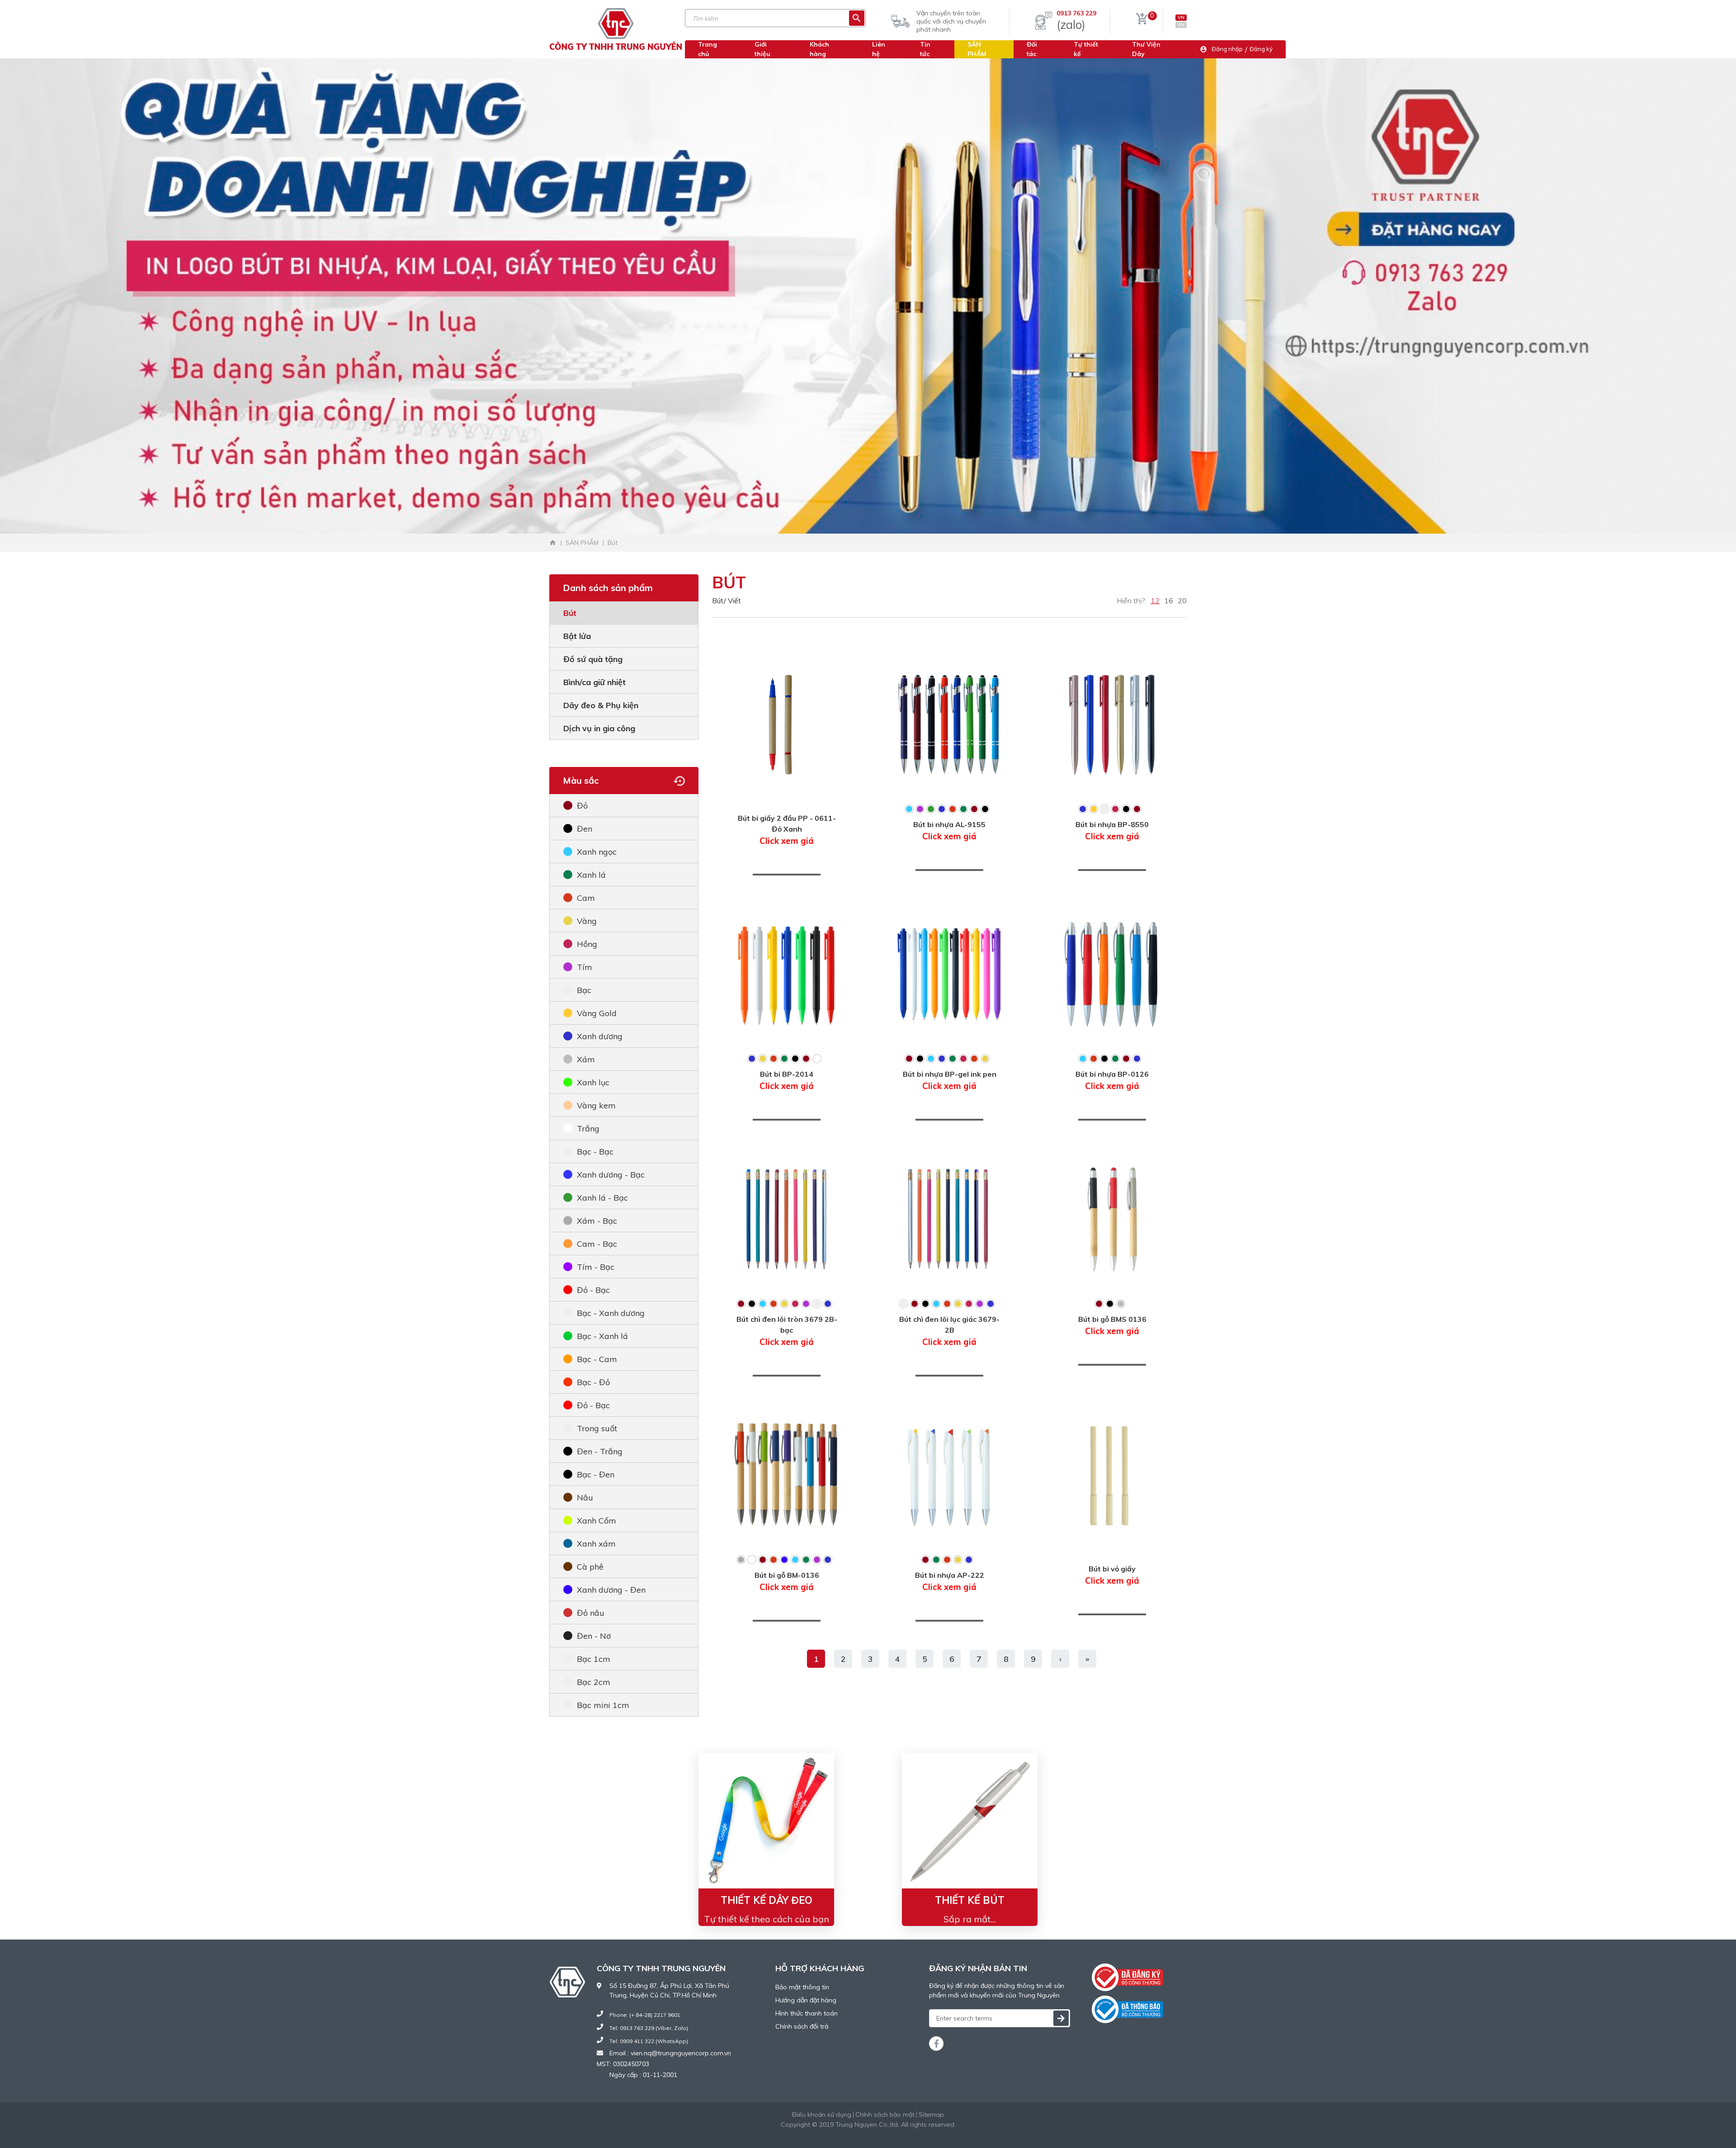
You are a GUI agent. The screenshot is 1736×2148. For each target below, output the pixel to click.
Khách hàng (819, 49)
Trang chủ (708, 49)
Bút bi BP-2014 (787, 1080)
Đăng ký (1261, 49)
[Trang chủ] (553, 543)
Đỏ (582, 806)
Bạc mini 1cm (603, 1705)
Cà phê (590, 1567)
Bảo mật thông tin (802, 1987)
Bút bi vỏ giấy (1112, 1575)
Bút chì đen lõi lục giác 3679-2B (949, 1331)
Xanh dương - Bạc (611, 1175)
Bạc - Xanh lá (602, 1336)
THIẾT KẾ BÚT (970, 1900)
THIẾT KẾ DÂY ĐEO (767, 1900)
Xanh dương (600, 1036)
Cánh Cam (893, 2134)
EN (1181, 25)
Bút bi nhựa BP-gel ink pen (950, 1080)
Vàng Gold (597, 1013)
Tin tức (925, 49)
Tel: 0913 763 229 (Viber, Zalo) (649, 2028)
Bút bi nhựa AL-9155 (949, 831)
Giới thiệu (762, 49)
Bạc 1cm (594, 1659)
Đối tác (1032, 49)
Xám (586, 1059)
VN (1181, 17)
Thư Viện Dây (1146, 49)
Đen (585, 829)
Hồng (587, 944)
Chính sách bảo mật (885, 2115)
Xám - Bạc (597, 1221)
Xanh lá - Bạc (602, 1198)
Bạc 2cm (594, 1682)
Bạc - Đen (596, 1474)
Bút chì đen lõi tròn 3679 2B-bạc (787, 1331)
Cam (586, 898)
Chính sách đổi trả (802, 2026)
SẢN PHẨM (977, 49)
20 (1182, 601)
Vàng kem (596, 1105)
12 (1155, 601)
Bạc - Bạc (595, 1152)
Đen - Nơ (594, 1636)
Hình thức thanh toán (807, 2013)
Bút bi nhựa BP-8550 (1112, 831)
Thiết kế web (846, 2134)
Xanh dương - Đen (611, 1590)
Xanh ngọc (597, 852)
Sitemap (931, 2115)
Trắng (588, 1128)
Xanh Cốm (597, 1521)
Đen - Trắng (600, 1451)
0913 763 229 (1076, 13)
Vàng (587, 921)
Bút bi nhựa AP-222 (950, 1581)
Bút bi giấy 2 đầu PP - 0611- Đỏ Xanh (787, 830)
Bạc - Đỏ (593, 1382)
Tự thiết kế (1086, 49)
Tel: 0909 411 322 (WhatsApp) (649, 2041)
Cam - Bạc (597, 1244)
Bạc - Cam (597, 1359)
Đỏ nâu (591, 1613)
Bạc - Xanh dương (611, 1313)
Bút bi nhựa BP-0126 (1112, 1080)
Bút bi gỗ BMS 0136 (1112, 1325)
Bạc (584, 990)
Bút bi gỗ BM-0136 (787, 1581)
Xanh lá (591, 875)
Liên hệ (879, 49)
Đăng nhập (1227, 49)
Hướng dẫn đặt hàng (806, 2000)
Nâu (585, 1497)
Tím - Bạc (596, 1267)
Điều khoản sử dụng (822, 2115)
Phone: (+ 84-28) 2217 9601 (645, 2015)
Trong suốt (597, 1428)
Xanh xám (596, 1544)
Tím (585, 967)
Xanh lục (593, 1082)
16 (1169, 601)
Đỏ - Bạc (593, 1290)
